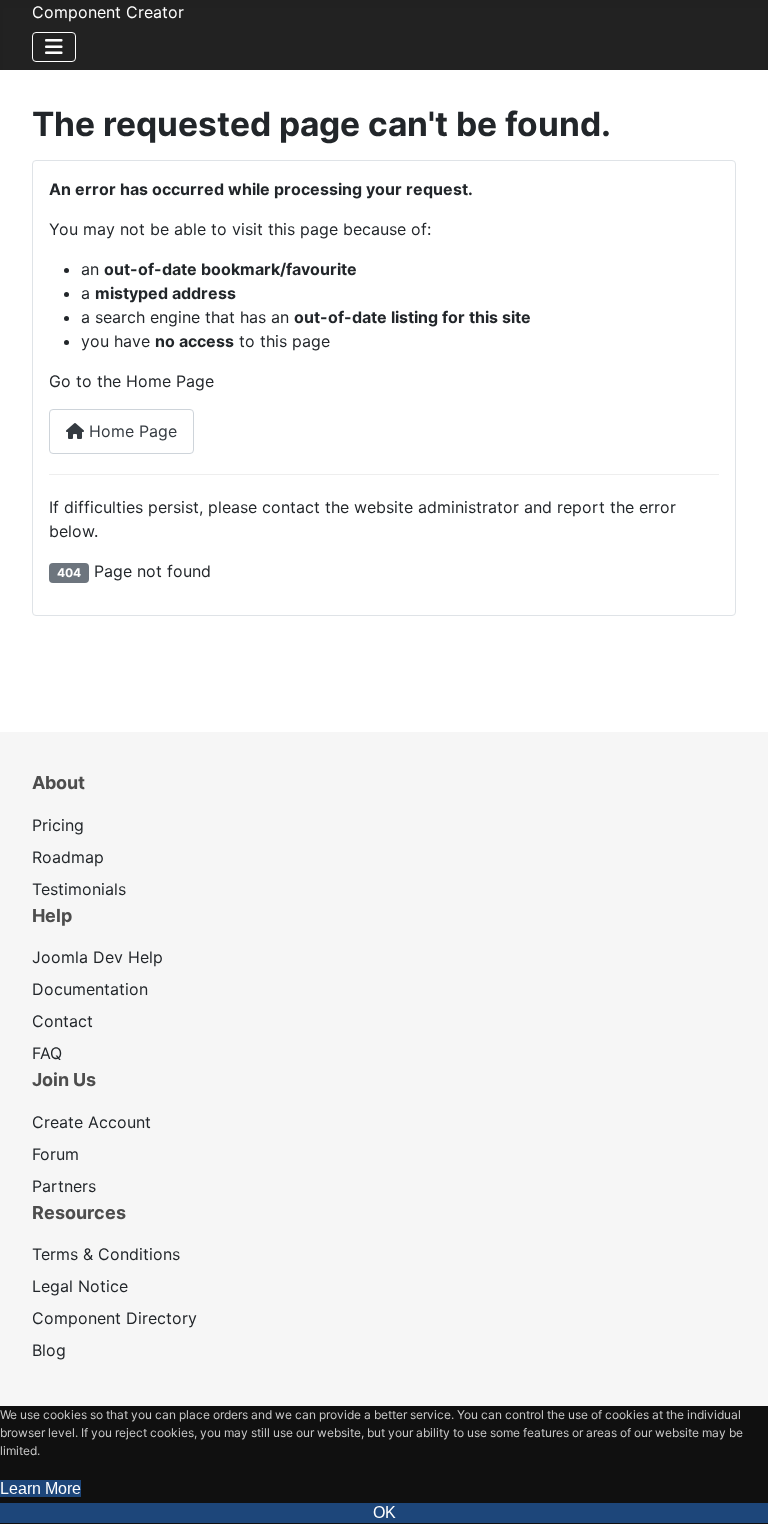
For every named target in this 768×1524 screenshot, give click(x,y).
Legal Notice (80, 1286)
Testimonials (79, 889)
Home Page (130, 431)
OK (384, 1512)
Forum (55, 1154)
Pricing (58, 825)
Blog (49, 1350)
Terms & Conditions (106, 1254)
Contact (62, 1021)
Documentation (90, 989)
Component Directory (114, 1318)
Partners (64, 1186)
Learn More (40, 1488)
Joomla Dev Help (97, 957)
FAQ (47, 1053)
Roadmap (68, 857)
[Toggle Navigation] (54, 47)
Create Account (91, 1122)
